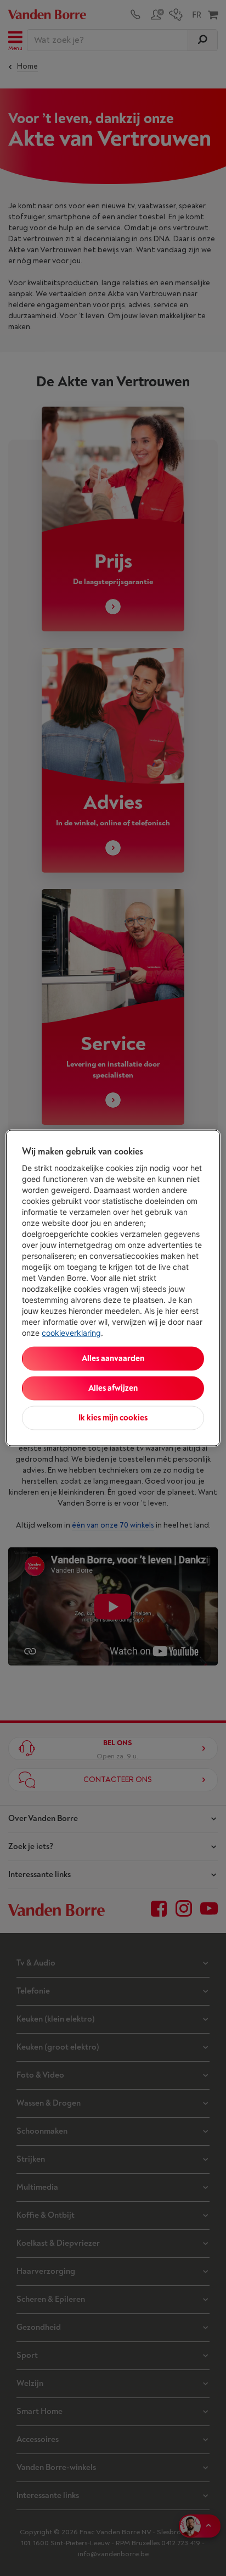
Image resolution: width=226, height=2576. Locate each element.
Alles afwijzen (113, 1388)
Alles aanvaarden (113, 1359)
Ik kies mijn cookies (113, 1418)
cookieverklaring (71, 1333)
